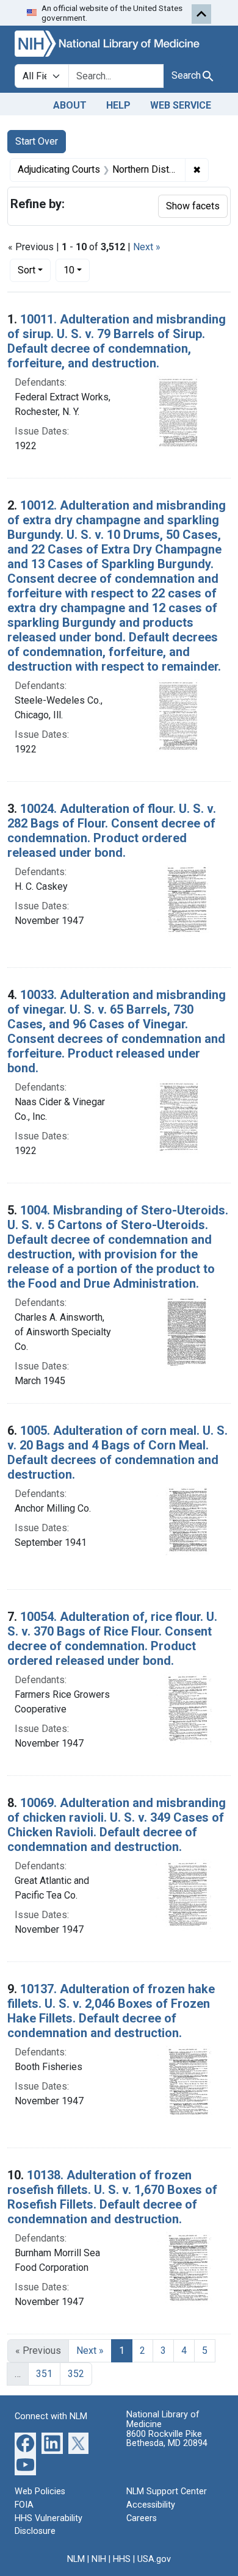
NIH (99, 2559)
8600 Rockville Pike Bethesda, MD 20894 (167, 2439)
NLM (76, 2559)
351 (44, 2374)
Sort (27, 270)
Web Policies (40, 2491)
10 (77, 270)
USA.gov (154, 2559)
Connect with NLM (51, 2416)
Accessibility (151, 2505)
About (70, 105)
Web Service (181, 105)
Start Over (37, 141)
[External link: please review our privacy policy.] (25, 2443)
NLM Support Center (167, 2491)
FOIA (24, 2505)
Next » (147, 247)
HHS (122, 2559)
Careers (142, 2518)
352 (76, 2374)
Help (118, 105)
